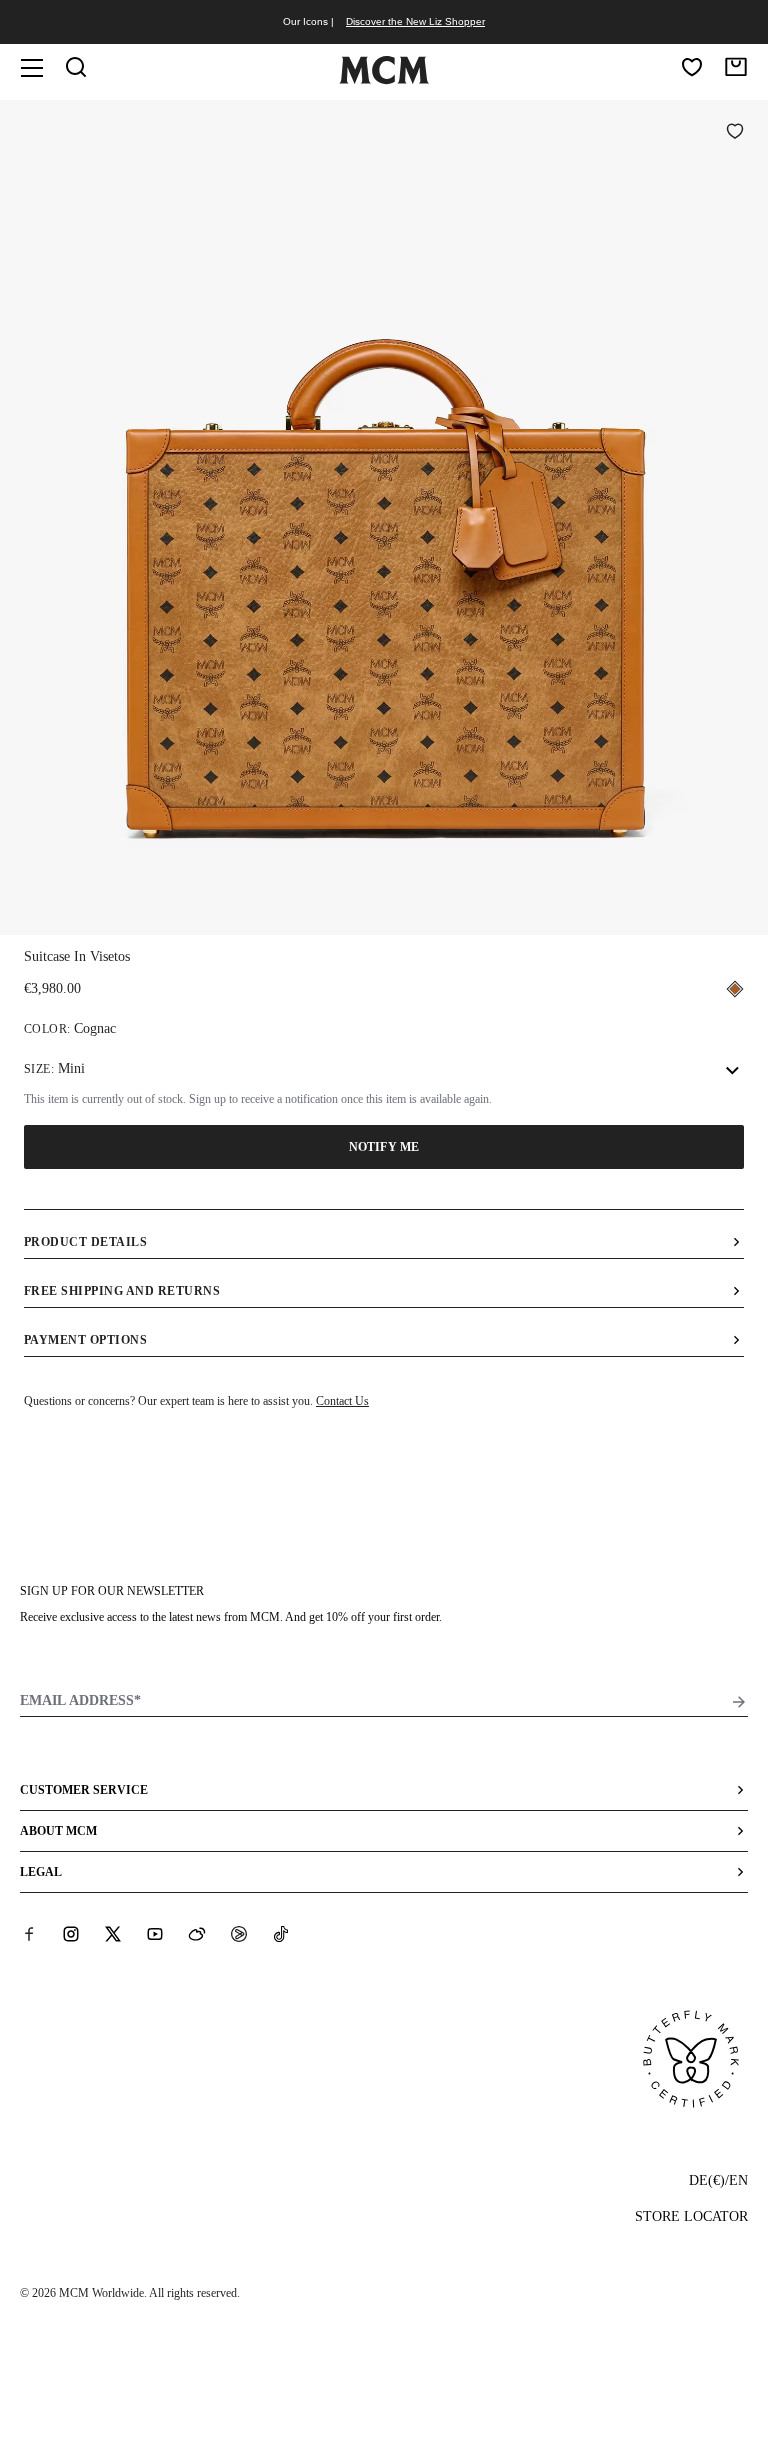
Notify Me (384, 1147)
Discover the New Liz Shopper (415, 21)
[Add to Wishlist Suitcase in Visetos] (735, 133)
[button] (384, 515)
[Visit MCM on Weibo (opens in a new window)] (197, 1934)
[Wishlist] (692, 67)
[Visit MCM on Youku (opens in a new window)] (239, 1934)
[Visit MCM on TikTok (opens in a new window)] (281, 1934)
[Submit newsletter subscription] (739, 1702)
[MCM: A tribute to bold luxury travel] (384, 80)
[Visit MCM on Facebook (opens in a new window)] (29, 1934)
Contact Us (342, 1401)
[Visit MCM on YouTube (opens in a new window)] (155, 1934)
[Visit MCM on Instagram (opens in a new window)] (71, 1934)
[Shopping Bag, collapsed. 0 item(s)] (736, 67)
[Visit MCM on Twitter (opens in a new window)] (113, 1934)
